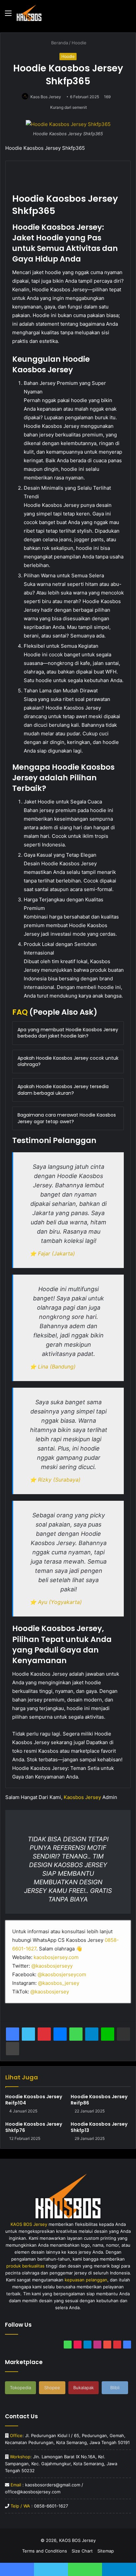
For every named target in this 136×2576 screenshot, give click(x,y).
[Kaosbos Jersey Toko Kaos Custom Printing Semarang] (29, 13)
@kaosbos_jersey (59, 1983)
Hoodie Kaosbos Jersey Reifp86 (99, 2100)
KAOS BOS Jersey (77, 2540)
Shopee (52, 2388)
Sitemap (106, 2551)
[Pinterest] (44, 2034)
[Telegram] (92, 2034)
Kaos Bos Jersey (46, 97)
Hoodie (79, 43)
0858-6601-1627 (51, 2506)
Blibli (115, 2388)
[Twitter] (28, 2034)
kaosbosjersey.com (56, 1957)
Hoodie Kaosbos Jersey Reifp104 (34, 2100)
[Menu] (8, 15)
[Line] (108, 2034)
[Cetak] (13, 2049)
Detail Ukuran (31, 194)
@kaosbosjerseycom (62, 1974)
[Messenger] (60, 2034)
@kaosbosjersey (50, 1992)
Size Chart (82, 2551)
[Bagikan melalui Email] (123, 2034)
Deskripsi (27, 172)
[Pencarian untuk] (128, 15)
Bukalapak (84, 2388)
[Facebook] (13, 2034)
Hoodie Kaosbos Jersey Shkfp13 (99, 2127)
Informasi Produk (78, 172)
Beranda (59, 43)
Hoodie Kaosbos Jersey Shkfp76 (34, 2127)
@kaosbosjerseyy (52, 1966)
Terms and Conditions (45, 2551)
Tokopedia (20, 2388)
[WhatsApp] (76, 2034)
